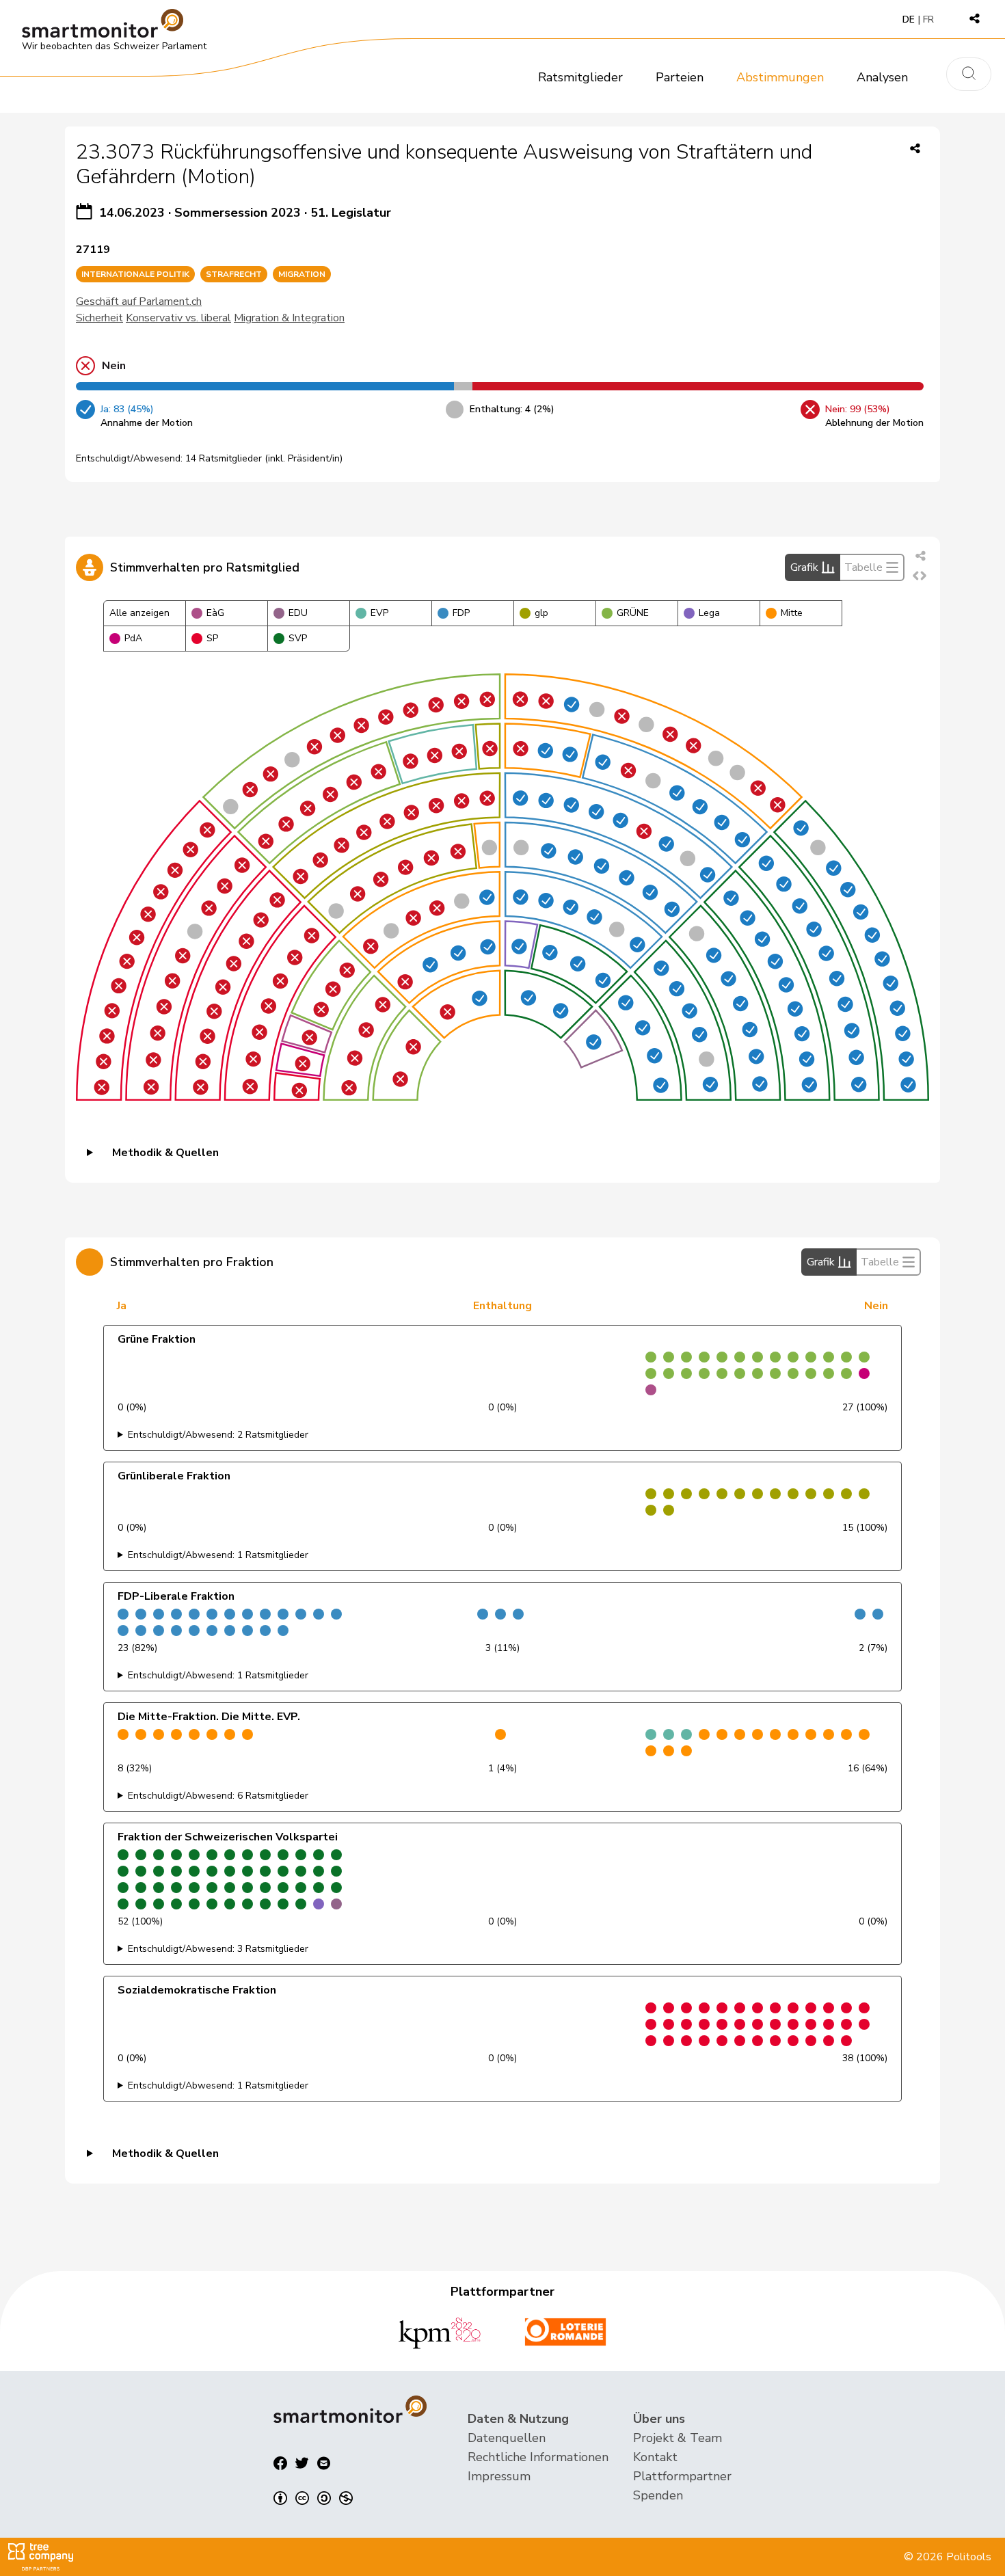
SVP (298, 638)
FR (928, 19)
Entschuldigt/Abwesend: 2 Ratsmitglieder (218, 1435)
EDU (298, 613)
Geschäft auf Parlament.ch (139, 301)
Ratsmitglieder (580, 77)
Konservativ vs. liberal (178, 318)
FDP (461, 613)
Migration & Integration (289, 318)
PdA (133, 638)
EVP (379, 613)
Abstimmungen (780, 77)
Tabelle (863, 567)
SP (212, 638)
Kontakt (655, 2457)
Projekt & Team (678, 2438)
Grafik (804, 567)
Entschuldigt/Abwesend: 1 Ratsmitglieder (218, 1555)
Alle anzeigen (139, 613)
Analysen (882, 77)
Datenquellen (507, 2438)
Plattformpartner (682, 2476)
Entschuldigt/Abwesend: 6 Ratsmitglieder (218, 1796)
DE (909, 19)
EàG (215, 613)
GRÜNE (633, 613)
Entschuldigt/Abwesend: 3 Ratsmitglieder (218, 1949)
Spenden (658, 2495)
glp (541, 613)
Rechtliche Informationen (538, 2457)
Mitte (792, 613)
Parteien (680, 77)
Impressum (499, 2476)
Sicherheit (99, 318)
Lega (709, 613)
